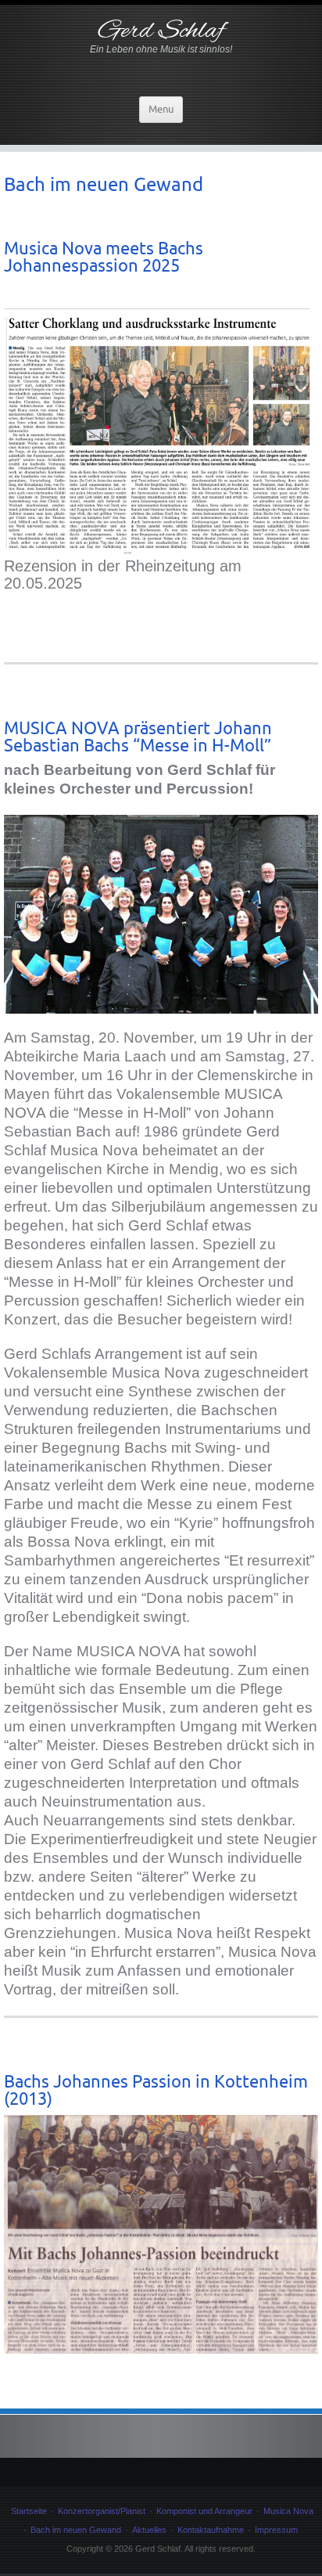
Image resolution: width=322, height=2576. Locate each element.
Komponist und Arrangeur (204, 2511)
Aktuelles (149, 2530)
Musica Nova (288, 2511)
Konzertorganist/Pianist (102, 2511)
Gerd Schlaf (161, 31)
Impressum (276, 2530)
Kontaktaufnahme (211, 2530)
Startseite (29, 2511)
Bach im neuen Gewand (76, 2530)
